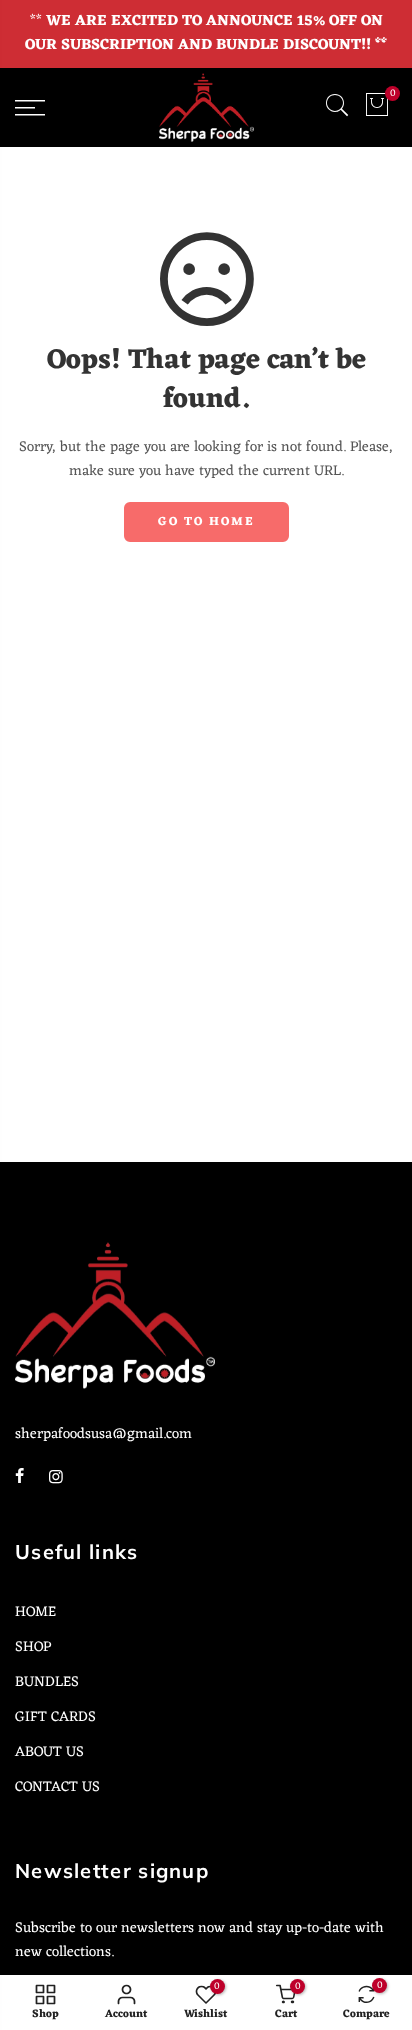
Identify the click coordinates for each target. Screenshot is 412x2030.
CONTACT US (57, 1787)
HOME (35, 1612)
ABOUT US (49, 1752)
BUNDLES (47, 1682)
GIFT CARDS (55, 1717)
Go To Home (206, 522)
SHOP (33, 1647)
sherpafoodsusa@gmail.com (103, 1434)
